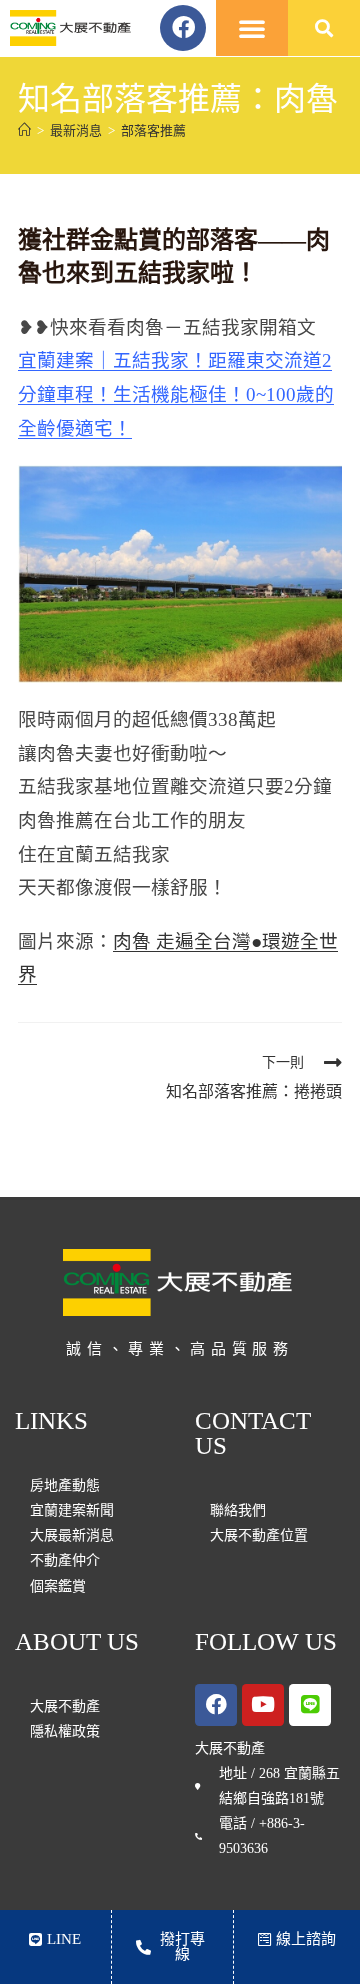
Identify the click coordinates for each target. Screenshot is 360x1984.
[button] (252, 28)
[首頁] (24, 130)
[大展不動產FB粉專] (216, 1705)
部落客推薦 (153, 130)
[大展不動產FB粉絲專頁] (183, 28)
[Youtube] (263, 1705)
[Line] (310, 1705)
